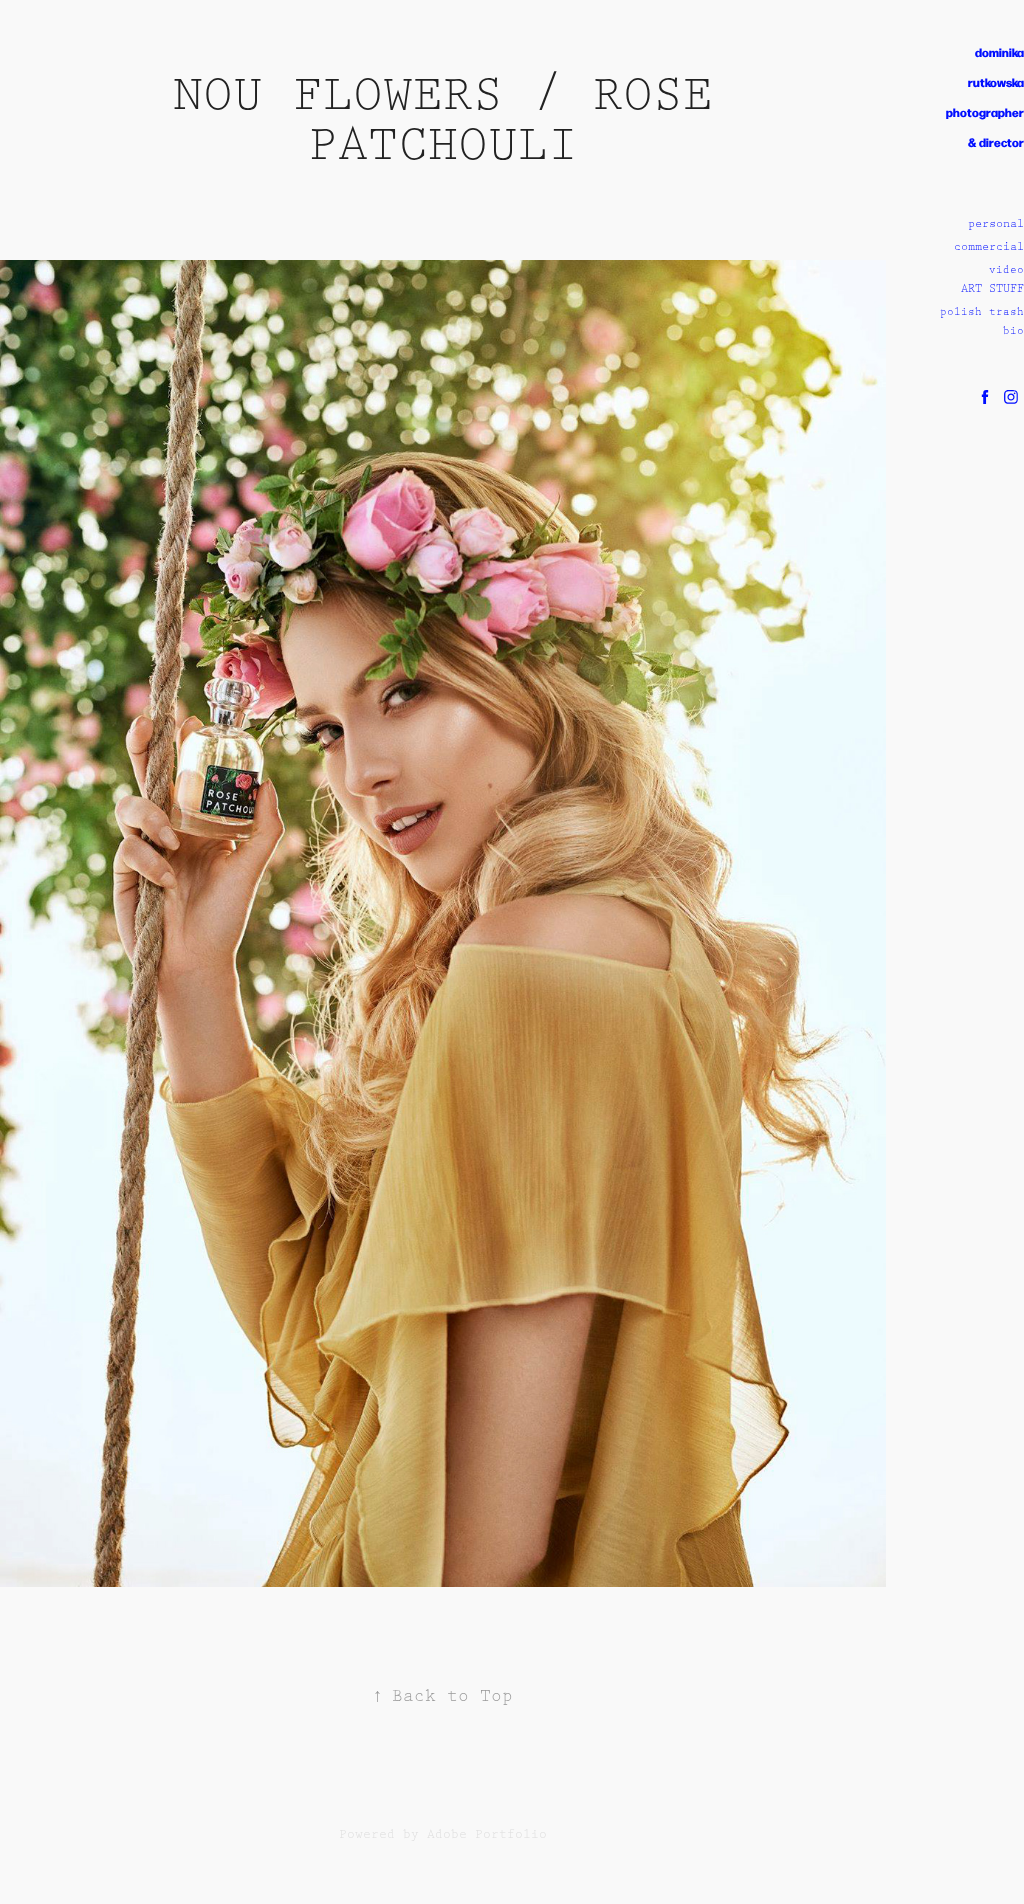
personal (996, 223)
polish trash (982, 312)
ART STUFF (992, 288)
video (1006, 270)
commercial (989, 246)
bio (1013, 331)
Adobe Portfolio (487, 1834)
